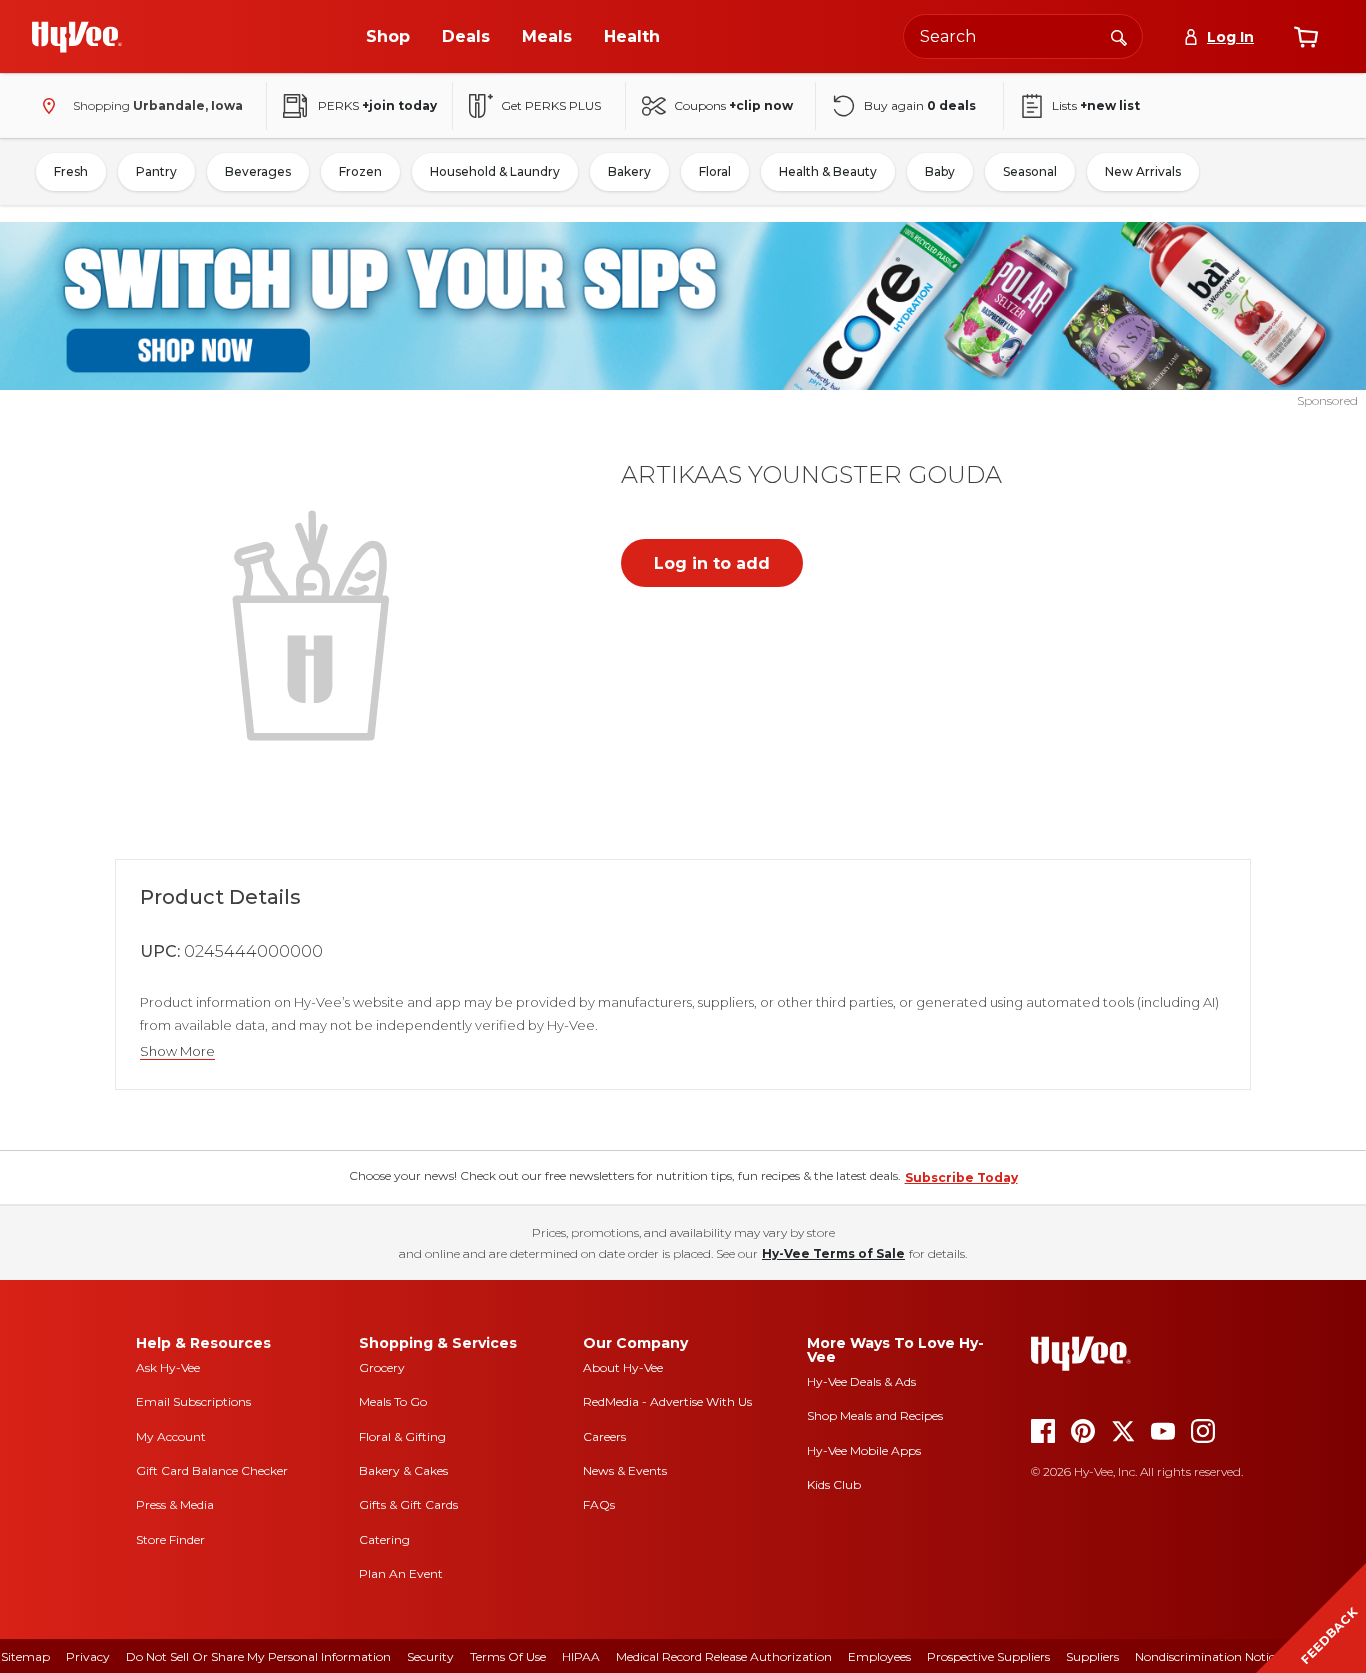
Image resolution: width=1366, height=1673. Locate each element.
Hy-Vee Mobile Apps (864, 1450)
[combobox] (1023, 36)
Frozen (360, 171)
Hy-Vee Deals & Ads (861, 1381)
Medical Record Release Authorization (724, 1656)
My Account (171, 1436)
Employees (879, 1656)
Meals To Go (393, 1401)
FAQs (599, 1504)
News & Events (625, 1470)
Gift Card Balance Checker (212, 1470)
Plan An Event (401, 1573)
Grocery (382, 1367)
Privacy (88, 1656)
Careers (604, 1436)
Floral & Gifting (402, 1436)
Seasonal (1030, 171)
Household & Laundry (495, 171)
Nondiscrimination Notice (1208, 1656)
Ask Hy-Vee (168, 1367)
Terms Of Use (508, 1656)
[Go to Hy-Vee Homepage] (77, 37)
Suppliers (1092, 1656)
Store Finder (170, 1539)
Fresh (71, 171)
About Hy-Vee (623, 1367)
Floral (715, 171)
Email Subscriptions (193, 1401)
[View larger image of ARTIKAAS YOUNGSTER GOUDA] (315, 623)
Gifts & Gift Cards (408, 1504)
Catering (384, 1539)
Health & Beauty (828, 171)
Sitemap (25, 1656)
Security (430, 1656)
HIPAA (581, 1656)
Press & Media (175, 1504)
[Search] (1119, 36)
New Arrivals (1143, 171)
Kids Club (834, 1484)
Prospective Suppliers (988, 1656)
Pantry (156, 171)
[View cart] (1306, 37)
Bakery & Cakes (403, 1470)
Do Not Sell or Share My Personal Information (258, 1656)
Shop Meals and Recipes (875, 1415)
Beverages (258, 171)
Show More (177, 1051)
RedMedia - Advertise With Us (667, 1401)
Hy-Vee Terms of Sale (833, 1253)
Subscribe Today (961, 1177)
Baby (940, 171)
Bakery (629, 171)
